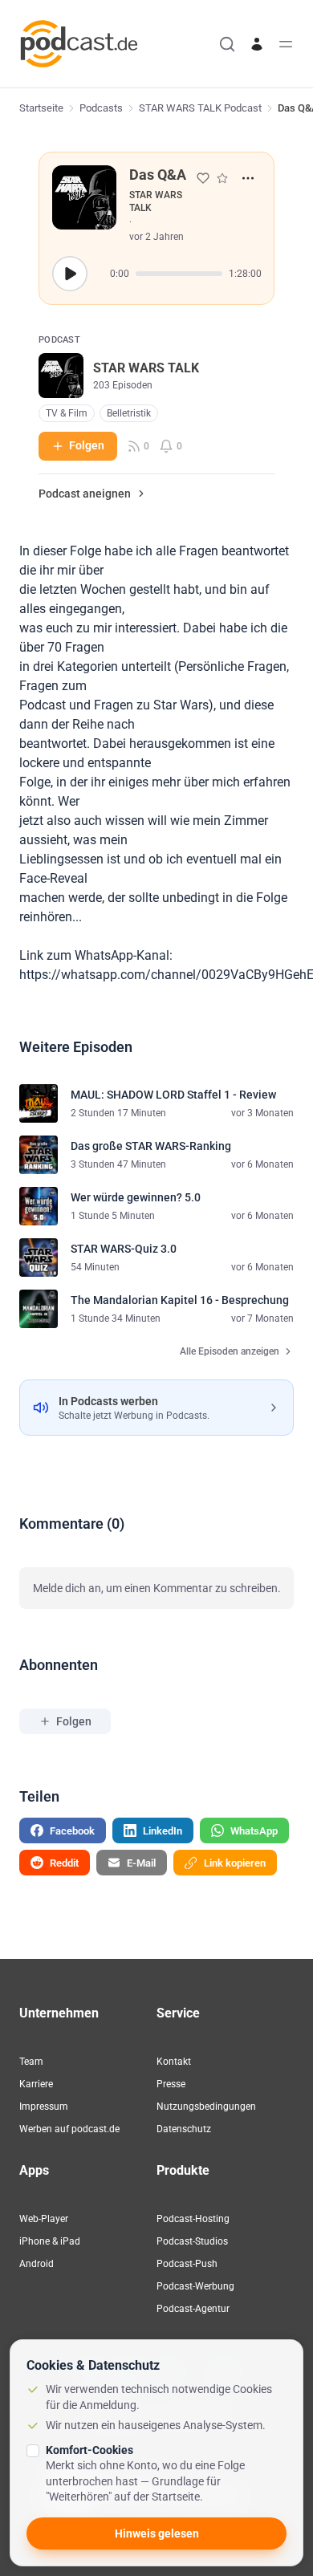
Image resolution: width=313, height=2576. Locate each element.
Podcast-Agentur (193, 2309)
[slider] (179, 274)
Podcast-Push (187, 2264)
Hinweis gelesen (157, 2533)
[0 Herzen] (203, 178)
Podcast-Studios (192, 2241)
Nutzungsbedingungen (206, 2107)
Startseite (41, 108)
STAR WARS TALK (156, 201)
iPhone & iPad (50, 2241)
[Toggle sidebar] (286, 44)
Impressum (44, 2107)
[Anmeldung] (257, 44)
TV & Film (67, 413)
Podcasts (101, 108)
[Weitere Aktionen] (248, 178)
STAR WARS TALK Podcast (200, 108)
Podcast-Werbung (195, 2286)
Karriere (36, 2084)
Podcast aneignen (85, 494)
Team (31, 2062)
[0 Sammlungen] (222, 178)
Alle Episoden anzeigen (230, 1351)
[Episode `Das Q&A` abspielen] (70, 274)
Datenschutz (184, 2129)
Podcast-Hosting (193, 2219)
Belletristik (129, 413)
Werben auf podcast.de (69, 2129)
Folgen (87, 445)
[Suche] (227, 44)
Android (37, 2264)
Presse (171, 2084)
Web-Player (44, 2219)
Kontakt (174, 2062)
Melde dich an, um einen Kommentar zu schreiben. (157, 1588)
